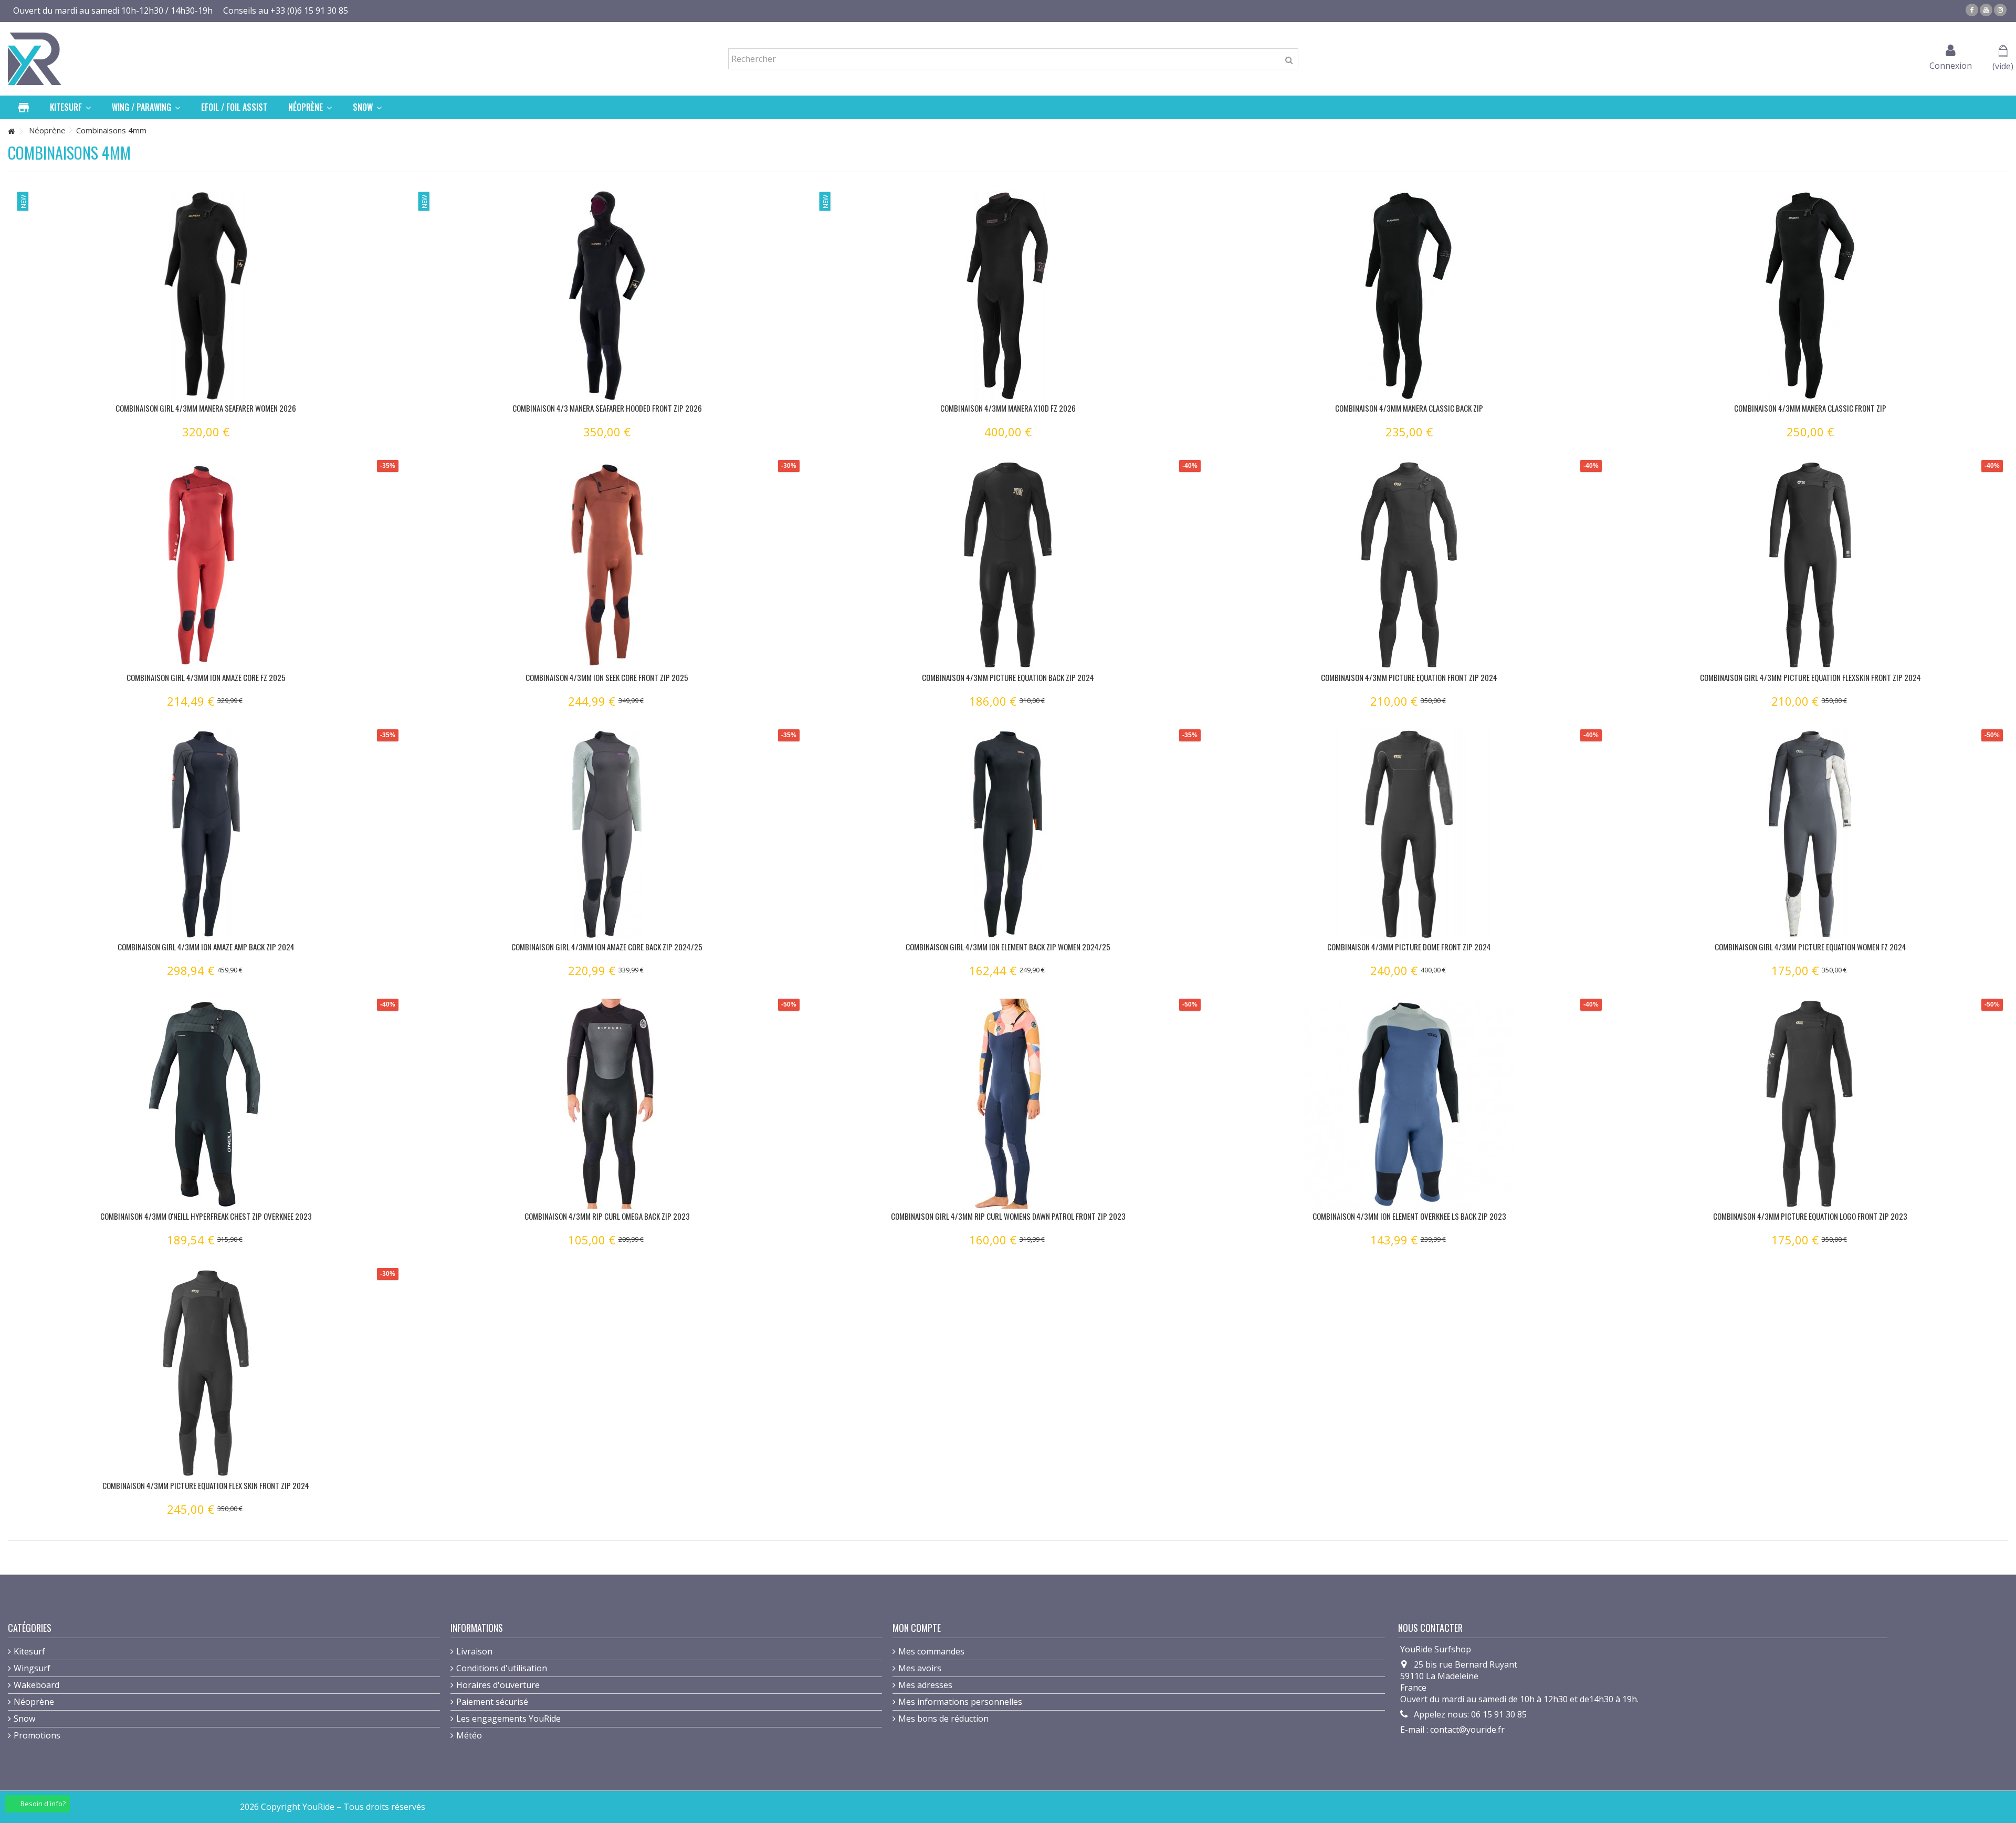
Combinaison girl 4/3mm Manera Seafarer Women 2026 (206, 408)
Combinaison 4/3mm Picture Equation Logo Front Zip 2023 (1810, 1216)
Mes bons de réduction (943, 1719)
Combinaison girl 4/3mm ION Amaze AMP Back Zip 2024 (206, 947)
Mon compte (917, 1628)
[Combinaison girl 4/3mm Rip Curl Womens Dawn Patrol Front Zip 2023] (1008, 1104)
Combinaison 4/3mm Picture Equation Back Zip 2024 (1008, 677)
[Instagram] (2000, 10)
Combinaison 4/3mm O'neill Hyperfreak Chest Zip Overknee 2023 (206, 1216)
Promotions (37, 1735)
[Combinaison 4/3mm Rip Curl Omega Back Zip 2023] (607, 1104)
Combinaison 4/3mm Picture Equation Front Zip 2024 (1409, 677)
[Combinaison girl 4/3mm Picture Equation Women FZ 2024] (1810, 834)
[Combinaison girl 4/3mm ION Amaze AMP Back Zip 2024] (206, 834)
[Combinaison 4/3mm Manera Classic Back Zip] (1409, 296)
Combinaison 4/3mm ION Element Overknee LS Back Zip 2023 (1409, 1216)
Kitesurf (29, 1651)
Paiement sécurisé (492, 1702)
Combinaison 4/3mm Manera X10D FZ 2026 (1008, 408)
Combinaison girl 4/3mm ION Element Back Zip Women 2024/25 (1008, 947)
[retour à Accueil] (11, 132)
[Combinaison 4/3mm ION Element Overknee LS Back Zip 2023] (1409, 1104)
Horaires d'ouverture (498, 1685)
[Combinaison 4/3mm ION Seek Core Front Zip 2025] (607, 565)
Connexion (1951, 64)
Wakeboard (36, 1685)
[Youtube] (1986, 10)
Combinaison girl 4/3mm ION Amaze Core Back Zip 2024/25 (607, 947)
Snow (24, 1719)
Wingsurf (32, 1668)
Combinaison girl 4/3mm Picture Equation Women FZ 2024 (1810, 947)
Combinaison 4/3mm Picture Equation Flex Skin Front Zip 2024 (206, 1485)
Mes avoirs (920, 1668)
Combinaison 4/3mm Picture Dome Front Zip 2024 (1409, 947)
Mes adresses (925, 1685)
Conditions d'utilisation (502, 1668)
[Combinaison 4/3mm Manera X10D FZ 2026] (1008, 296)
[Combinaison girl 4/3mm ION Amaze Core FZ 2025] (206, 565)
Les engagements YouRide (508, 1719)
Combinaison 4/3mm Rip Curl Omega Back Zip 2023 (607, 1216)
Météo (469, 1735)
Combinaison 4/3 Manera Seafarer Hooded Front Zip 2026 (607, 408)
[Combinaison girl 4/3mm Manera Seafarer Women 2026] (206, 296)
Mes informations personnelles (960, 1702)
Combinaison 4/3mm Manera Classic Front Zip (1810, 408)
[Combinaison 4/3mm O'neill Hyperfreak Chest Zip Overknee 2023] (206, 1104)
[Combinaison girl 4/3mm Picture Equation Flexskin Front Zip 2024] (1810, 565)
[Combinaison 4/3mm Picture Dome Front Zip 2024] (1409, 834)
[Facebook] (1972, 10)
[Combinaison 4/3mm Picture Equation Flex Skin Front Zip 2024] (206, 1373)
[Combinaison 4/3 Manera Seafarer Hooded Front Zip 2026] (607, 296)
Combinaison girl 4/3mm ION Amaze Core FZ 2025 (206, 677)
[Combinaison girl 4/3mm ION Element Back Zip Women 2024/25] (1008, 834)
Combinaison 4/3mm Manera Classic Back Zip (1409, 408)
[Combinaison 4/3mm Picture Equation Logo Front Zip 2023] (1810, 1104)
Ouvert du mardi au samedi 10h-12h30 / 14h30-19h (113, 11)
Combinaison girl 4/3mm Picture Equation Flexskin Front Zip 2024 (1810, 677)
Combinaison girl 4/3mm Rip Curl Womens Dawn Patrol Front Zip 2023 (1008, 1216)
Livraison (474, 1651)
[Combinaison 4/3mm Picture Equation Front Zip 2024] (1409, 565)
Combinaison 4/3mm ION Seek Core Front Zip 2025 (607, 677)
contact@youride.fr (1467, 1730)
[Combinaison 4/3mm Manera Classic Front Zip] (1810, 296)
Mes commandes (931, 1651)
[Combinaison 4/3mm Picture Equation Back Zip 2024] (1008, 565)
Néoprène (34, 1702)
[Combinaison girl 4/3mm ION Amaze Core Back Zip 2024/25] (607, 834)
